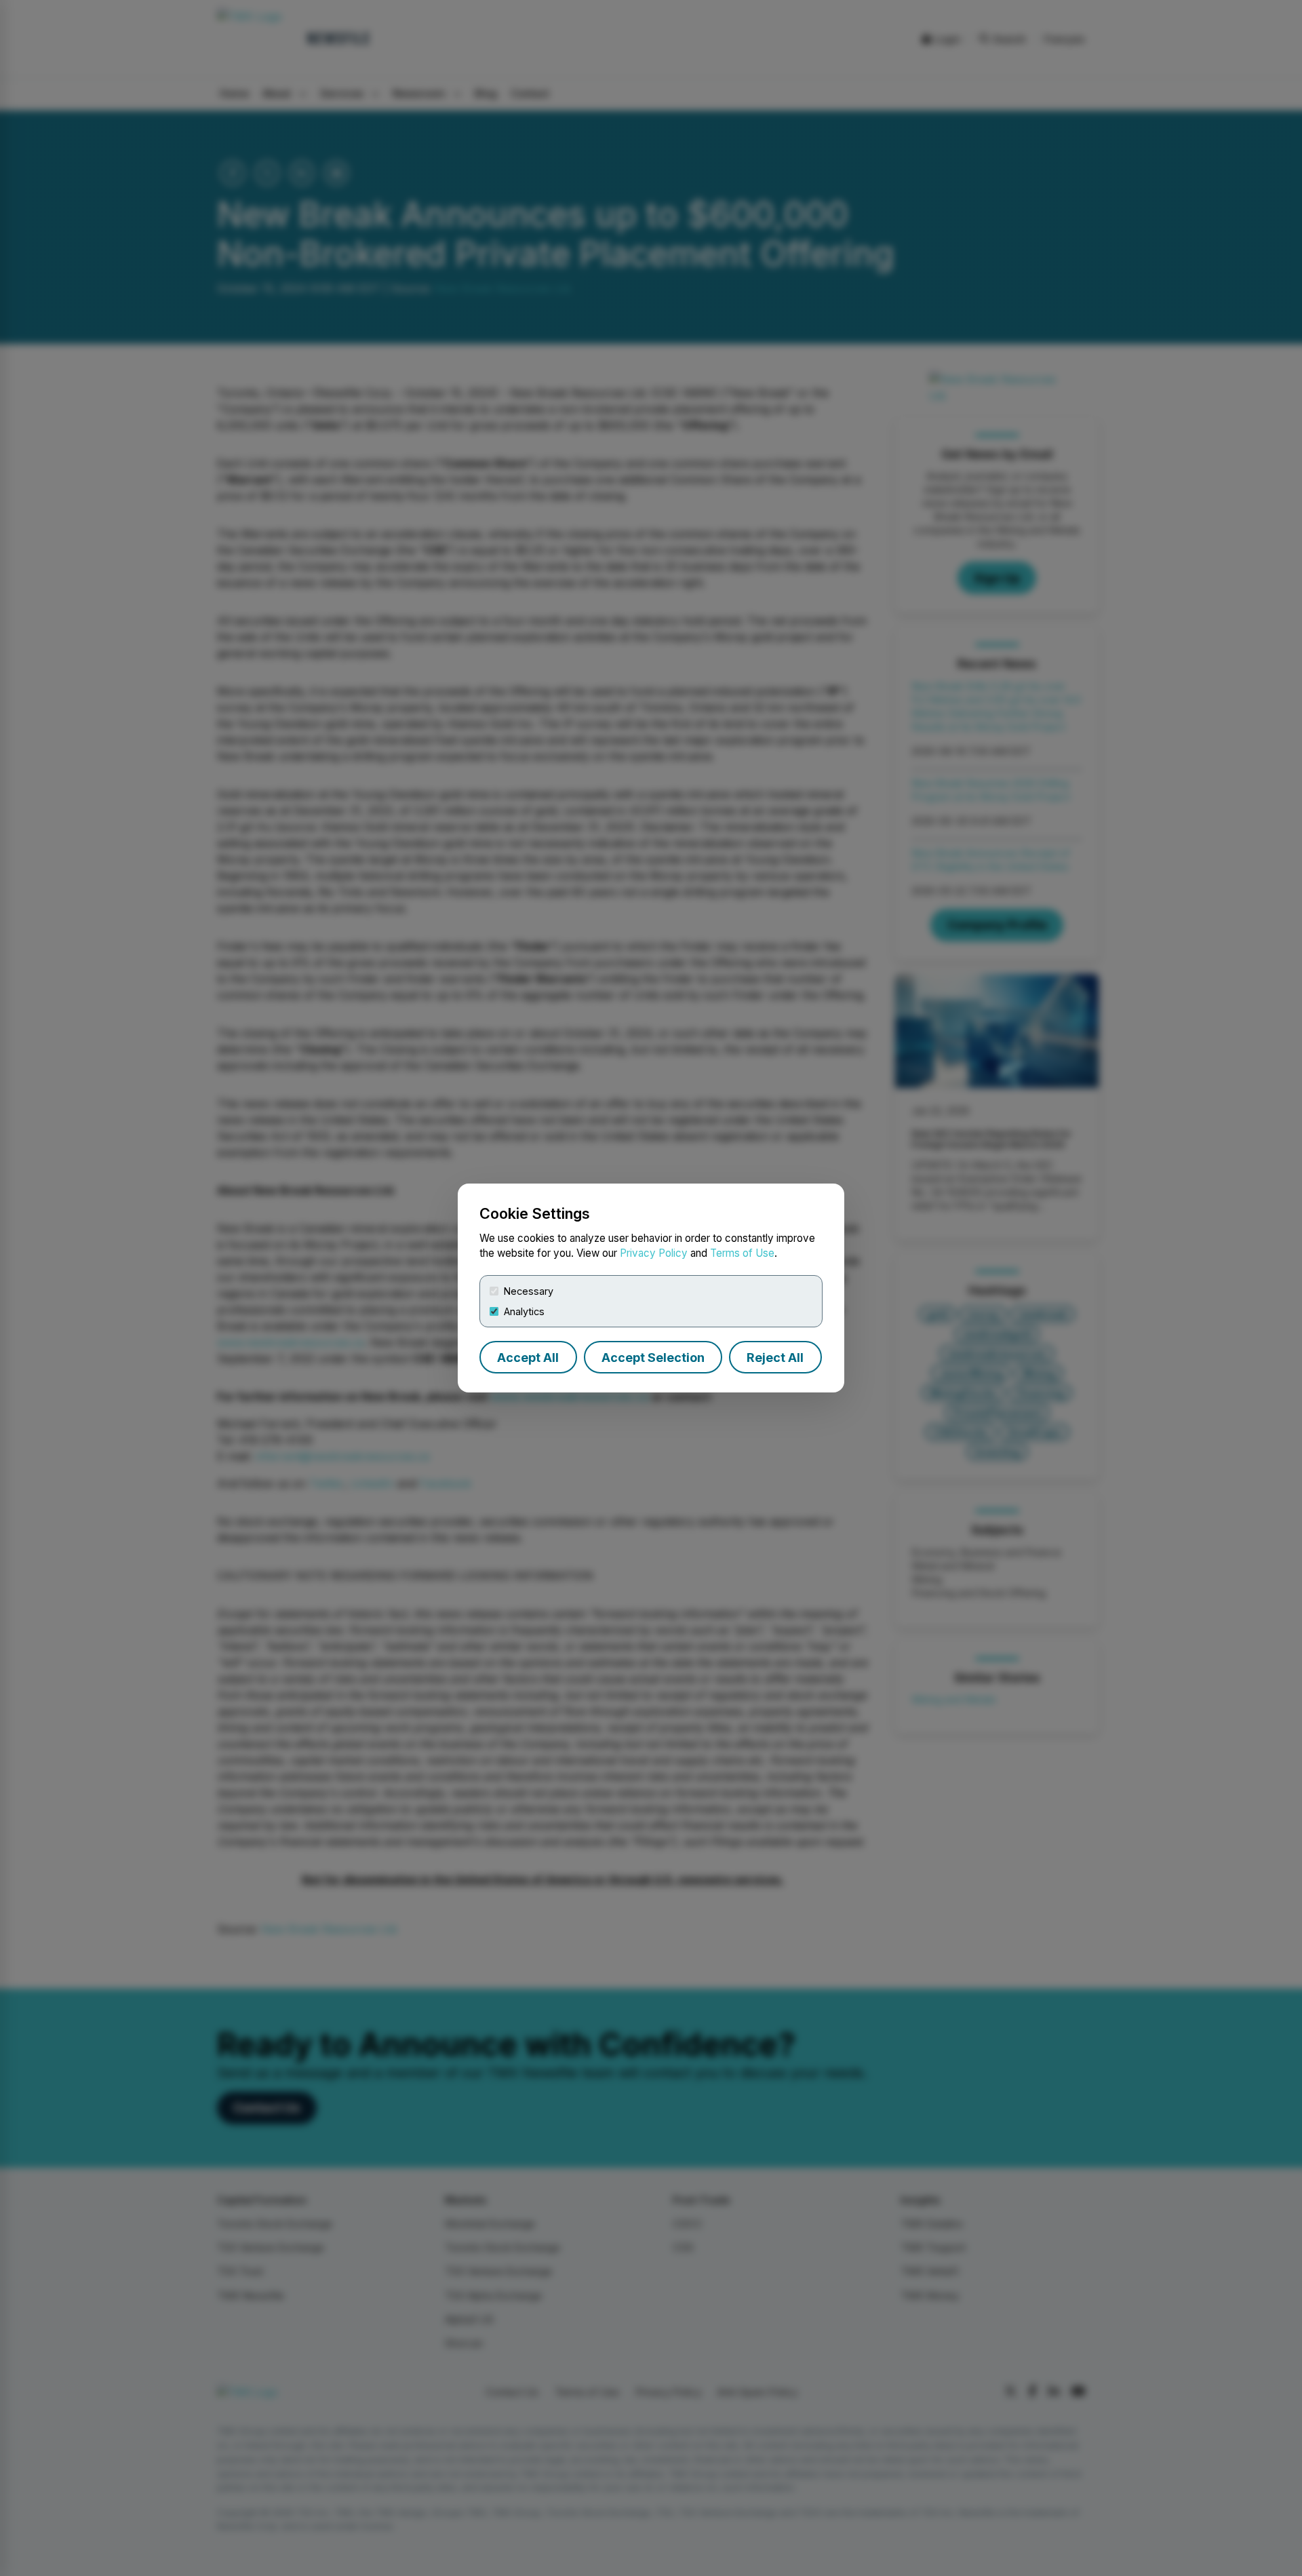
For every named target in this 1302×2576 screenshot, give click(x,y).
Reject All (775, 1358)
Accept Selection (653, 1358)
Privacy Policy (654, 1253)
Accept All (528, 1358)
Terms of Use (742, 1253)
